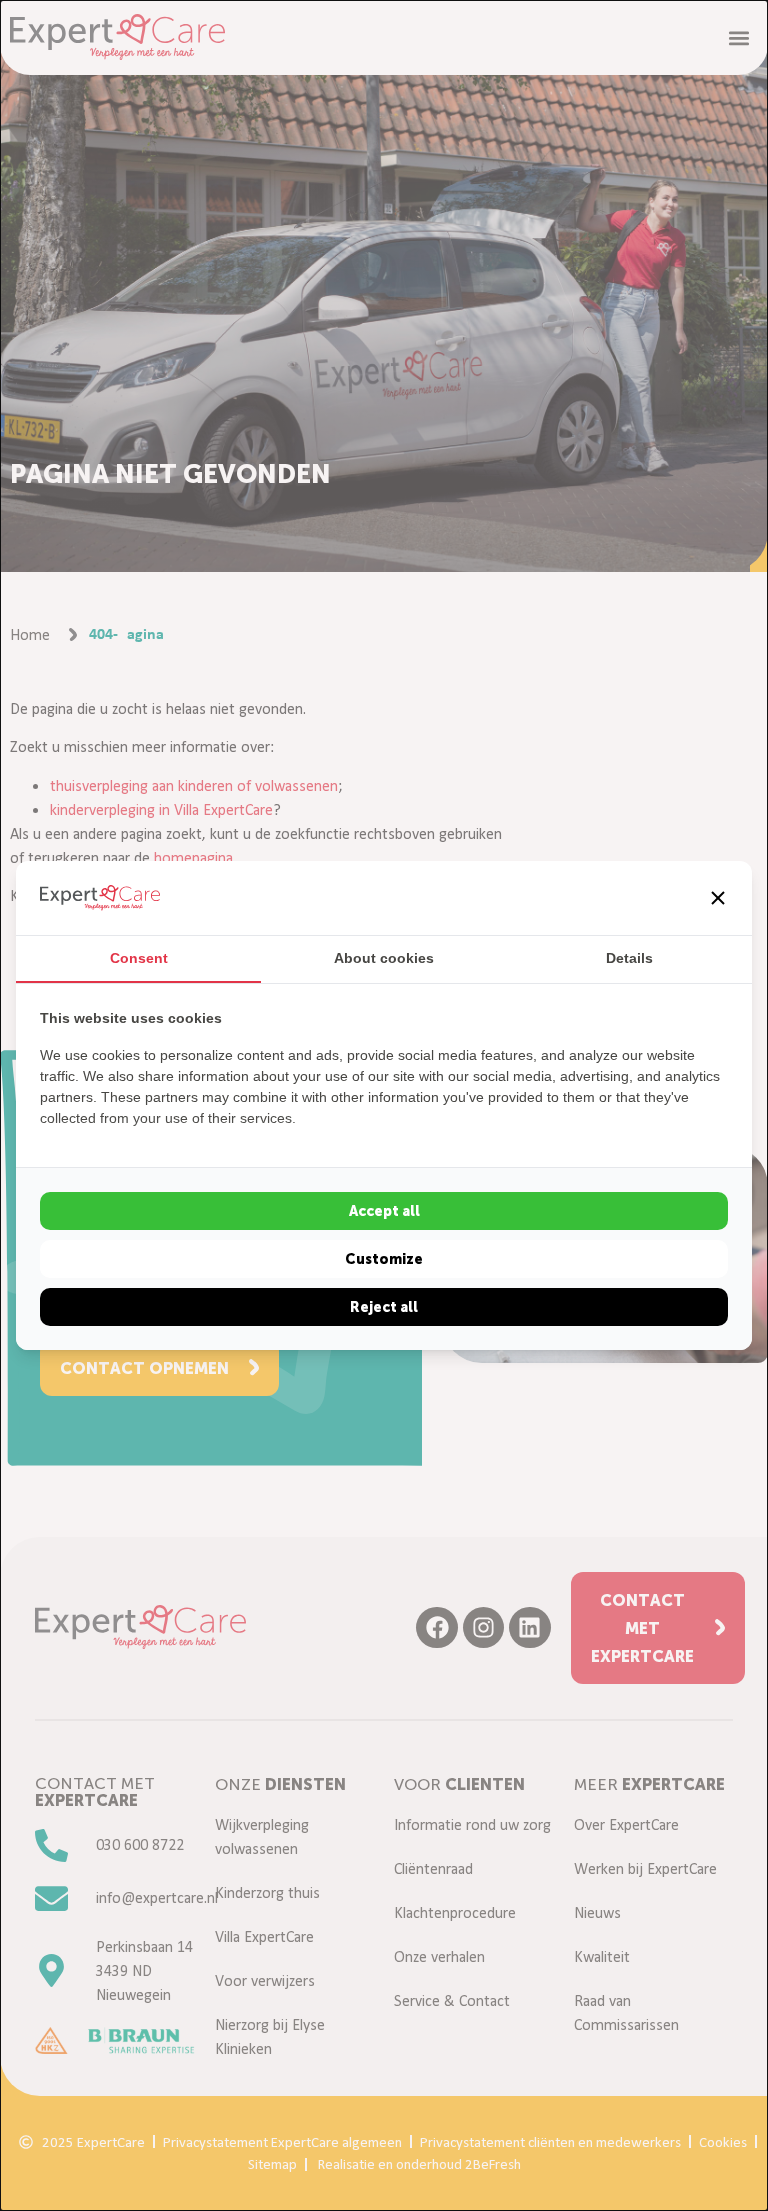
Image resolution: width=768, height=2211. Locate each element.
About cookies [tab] (384, 958)
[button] (718, 898)
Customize (384, 1259)
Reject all (384, 1307)
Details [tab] (629, 958)
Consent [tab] (139, 958)
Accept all (384, 1211)
